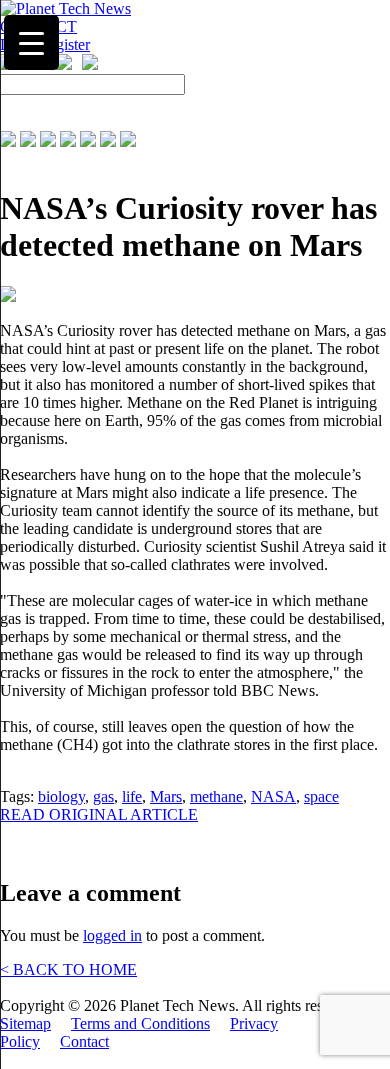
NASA (273, 796)
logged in (112, 935)
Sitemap (25, 1023)
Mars (166, 796)
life (132, 796)
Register (64, 44)
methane (216, 796)
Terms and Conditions (140, 1023)
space (321, 796)
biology (61, 796)
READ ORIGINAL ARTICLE (99, 814)
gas (103, 796)
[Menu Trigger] (31, 42)
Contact (84, 1041)
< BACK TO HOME (68, 969)
